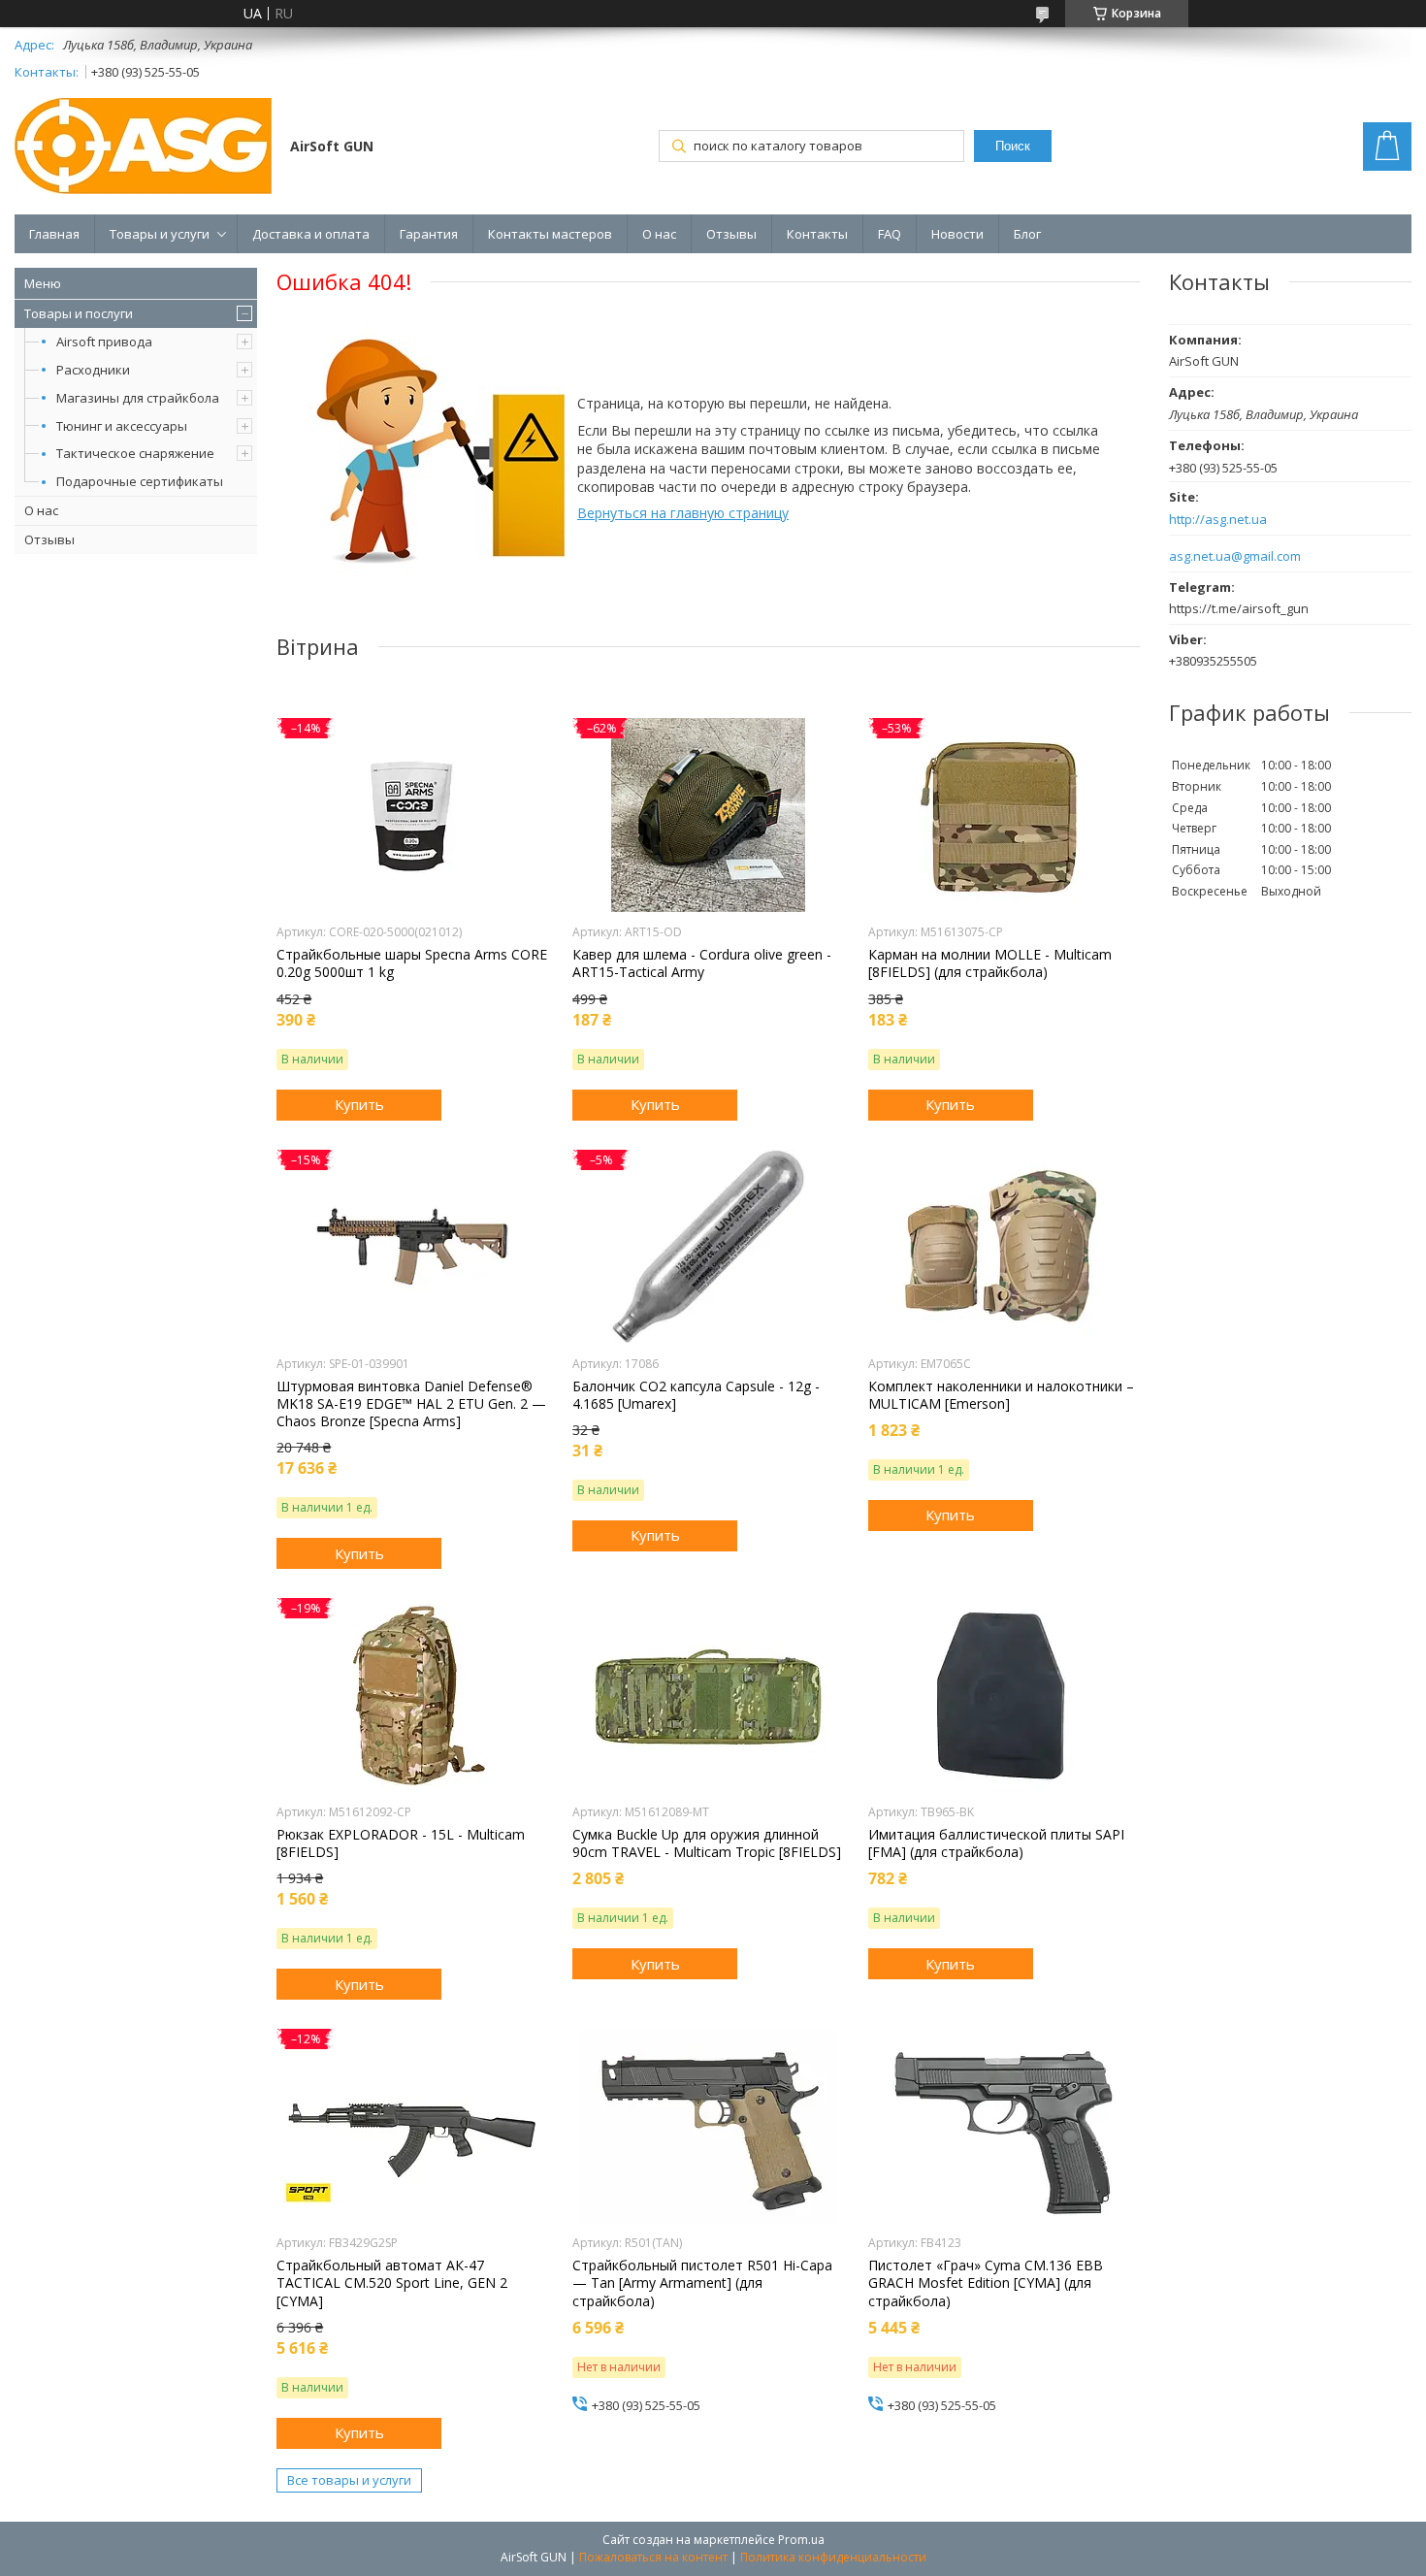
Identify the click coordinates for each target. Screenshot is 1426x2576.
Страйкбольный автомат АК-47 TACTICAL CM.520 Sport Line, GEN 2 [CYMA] (392, 2283)
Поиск (1013, 146)
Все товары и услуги (349, 2480)
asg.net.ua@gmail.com (1235, 556)
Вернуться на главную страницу (683, 513)
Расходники (93, 370)
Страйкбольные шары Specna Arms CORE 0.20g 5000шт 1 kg (412, 963)
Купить (359, 1104)
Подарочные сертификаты (140, 481)
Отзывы (731, 234)
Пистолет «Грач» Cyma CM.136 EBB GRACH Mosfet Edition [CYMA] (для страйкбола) (986, 2283)
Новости (957, 234)
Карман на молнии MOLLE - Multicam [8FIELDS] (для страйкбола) (990, 963)
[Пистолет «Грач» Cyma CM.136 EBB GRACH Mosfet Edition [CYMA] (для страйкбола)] (1004, 2126)
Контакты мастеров (550, 234)
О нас (659, 234)
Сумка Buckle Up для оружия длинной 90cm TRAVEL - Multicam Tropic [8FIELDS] (707, 1843)
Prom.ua (801, 2540)
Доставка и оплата (311, 234)
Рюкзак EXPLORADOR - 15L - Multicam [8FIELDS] (401, 1843)
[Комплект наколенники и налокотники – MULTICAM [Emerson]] (1004, 1247)
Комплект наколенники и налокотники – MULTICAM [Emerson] (1001, 1395)
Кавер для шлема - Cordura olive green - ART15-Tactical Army (702, 963)
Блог (1027, 234)
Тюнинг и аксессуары (122, 426)
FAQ (890, 234)
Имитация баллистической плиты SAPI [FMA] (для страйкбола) (996, 1843)
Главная (54, 234)
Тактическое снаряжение (135, 453)
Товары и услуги (160, 234)
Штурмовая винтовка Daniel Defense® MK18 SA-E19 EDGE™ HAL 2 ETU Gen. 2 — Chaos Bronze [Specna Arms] (411, 1404)
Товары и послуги (79, 313)
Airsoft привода (104, 342)
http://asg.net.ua (1218, 520)
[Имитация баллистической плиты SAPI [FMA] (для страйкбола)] (1004, 1695)
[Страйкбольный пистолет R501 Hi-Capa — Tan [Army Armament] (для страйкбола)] (708, 2126)
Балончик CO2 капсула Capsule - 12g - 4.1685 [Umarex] (696, 1395)
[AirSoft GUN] (143, 148)
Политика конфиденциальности (833, 2557)
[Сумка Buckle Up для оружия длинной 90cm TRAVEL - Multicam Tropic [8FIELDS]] (708, 1695)
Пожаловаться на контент (653, 2557)
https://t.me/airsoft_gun (1239, 608)
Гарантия (429, 234)
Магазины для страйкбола (138, 398)
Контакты (817, 234)
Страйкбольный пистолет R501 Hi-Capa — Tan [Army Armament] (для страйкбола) (702, 2283)
